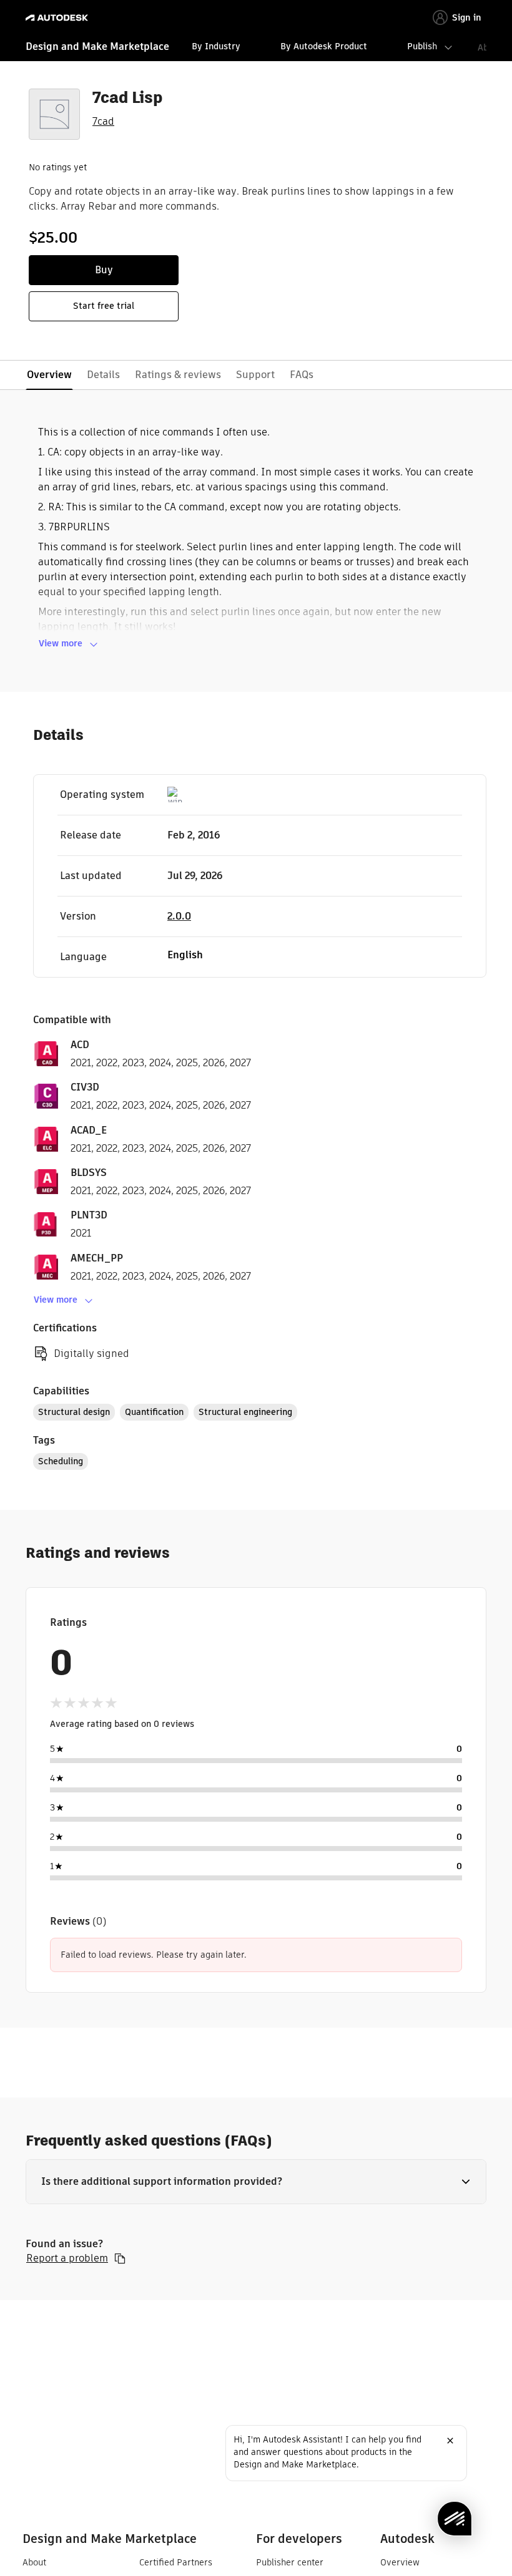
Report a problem (67, 2258)
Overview (400, 2562)
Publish (422, 46)
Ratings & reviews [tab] (178, 375)
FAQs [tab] (302, 375)
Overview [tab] (49, 375)
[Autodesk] (58, 18)
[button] (256, 2182)
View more (61, 643)
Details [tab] (103, 375)
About (34, 2562)
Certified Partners (176, 2562)
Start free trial (104, 306)
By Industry (216, 46)
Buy (104, 270)
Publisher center (290, 2562)
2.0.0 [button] (179, 916)
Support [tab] (255, 375)
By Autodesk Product (324, 46)
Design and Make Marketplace (97, 46)
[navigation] (256, 48)
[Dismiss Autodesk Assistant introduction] (450, 2441)
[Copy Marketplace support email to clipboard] (120, 2258)
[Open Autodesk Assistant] (455, 2519)
